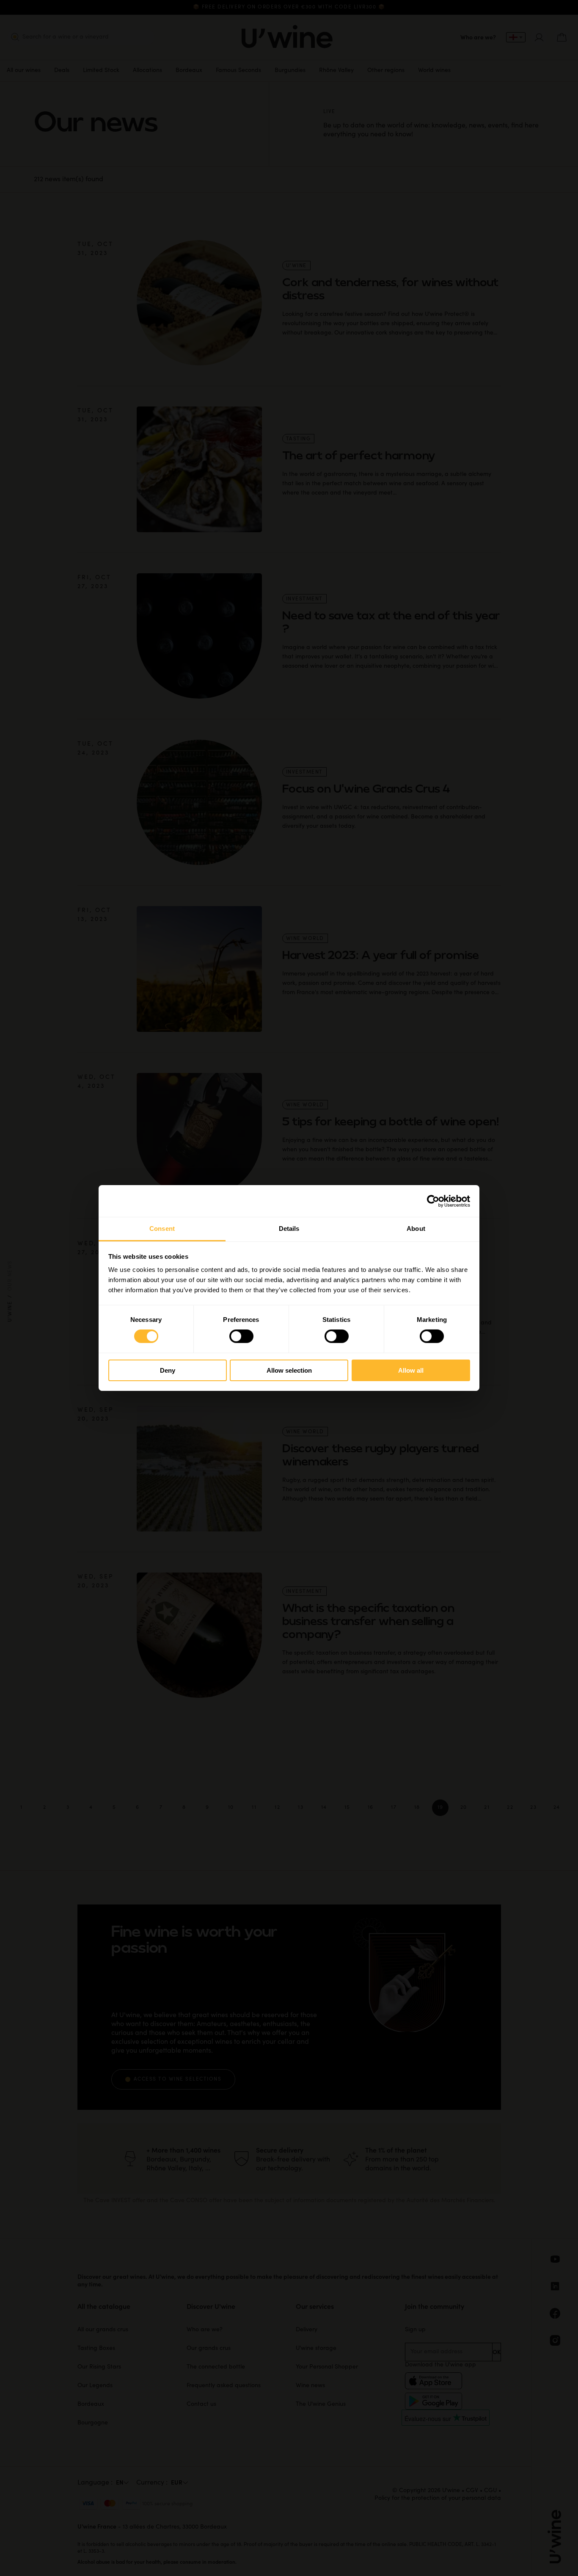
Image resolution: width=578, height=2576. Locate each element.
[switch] (241, 1336)
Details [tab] (289, 1229)
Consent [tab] (162, 1229)
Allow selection (289, 1370)
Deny (168, 1370)
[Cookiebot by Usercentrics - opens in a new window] (433, 1201)
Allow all (411, 1370)
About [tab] (416, 1229)
